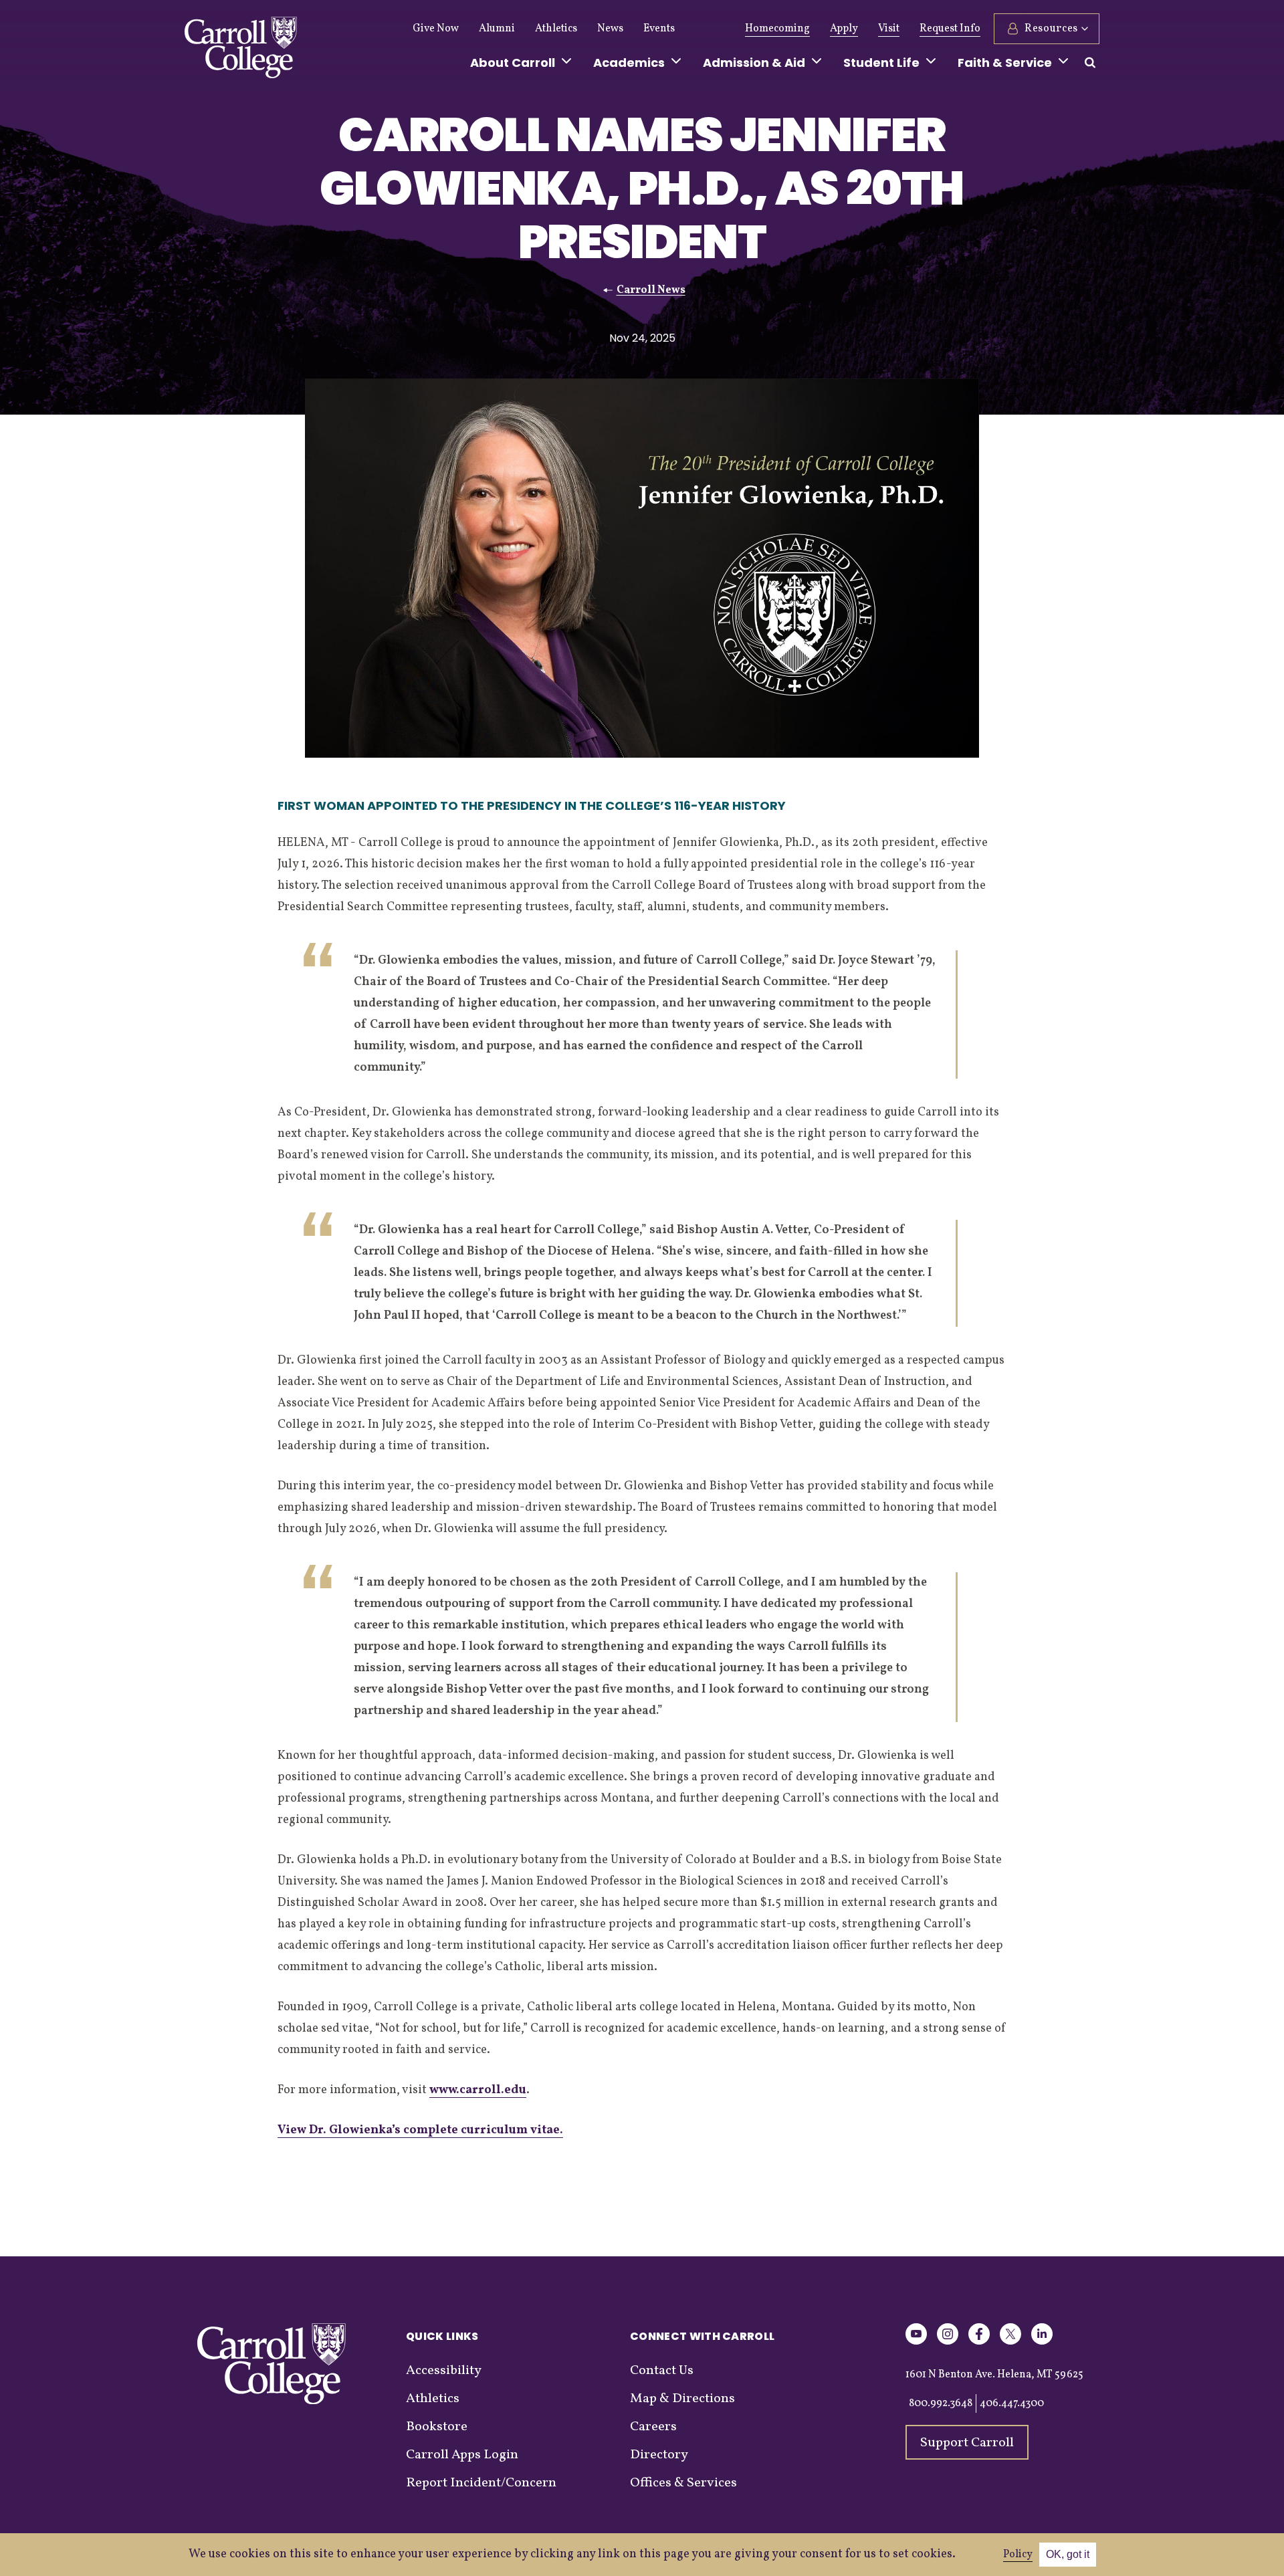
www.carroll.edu (478, 2090)
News (610, 29)
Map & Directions (682, 2399)
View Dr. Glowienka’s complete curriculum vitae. (420, 2130)
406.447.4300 (1012, 2403)
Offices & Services (683, 2483)
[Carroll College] (241, 51)
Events (659, 29)
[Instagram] (948, 2342)
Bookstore (437, 2427)
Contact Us (662, 2371)
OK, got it (1068, 2554)
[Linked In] (1042, 2342)
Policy (1018, 2555)
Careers (653, 2427)
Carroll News (651, 290)
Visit (889, 29)
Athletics (556, 29)
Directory (659, 2455)
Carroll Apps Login (462, 2455)
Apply (844, 29)
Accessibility (444, 2371)
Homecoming (777, 29)
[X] (1010, 2342)
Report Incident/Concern (481, 2483)
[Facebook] (979, 2342)
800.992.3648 (941, 2403)
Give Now (436, 29)
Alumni (497, 29)
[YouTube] (916, 2342)
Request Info (950, 29)
